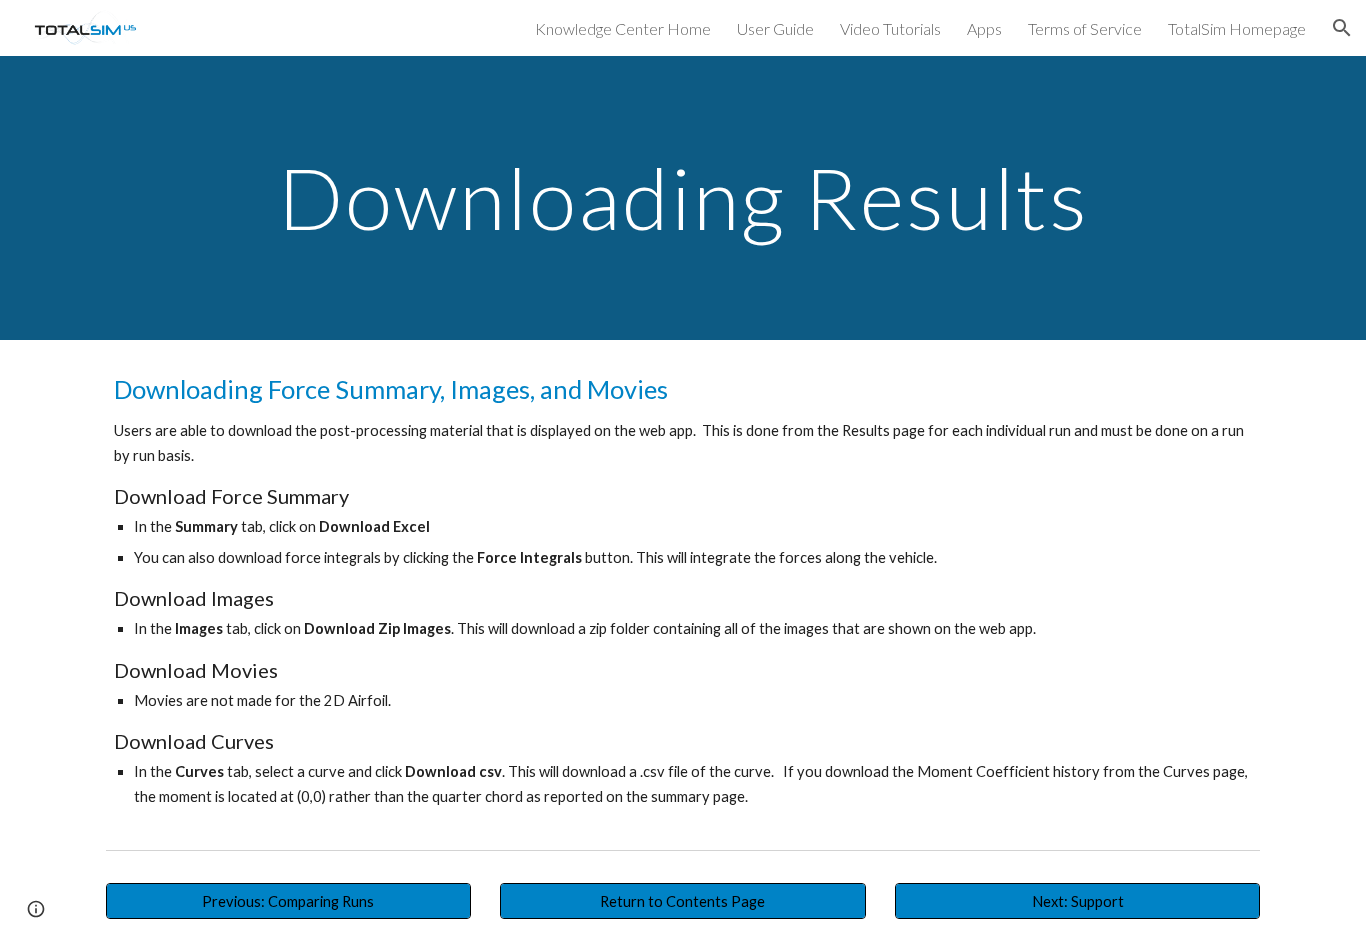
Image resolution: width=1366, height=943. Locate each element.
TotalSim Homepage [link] (1237, 28)
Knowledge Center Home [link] (623, 28)
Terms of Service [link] (1085, 28)
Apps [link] (984, 28)
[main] (683, 197)
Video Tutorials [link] (890, 28)
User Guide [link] (775, 28)
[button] (1342, 28)
